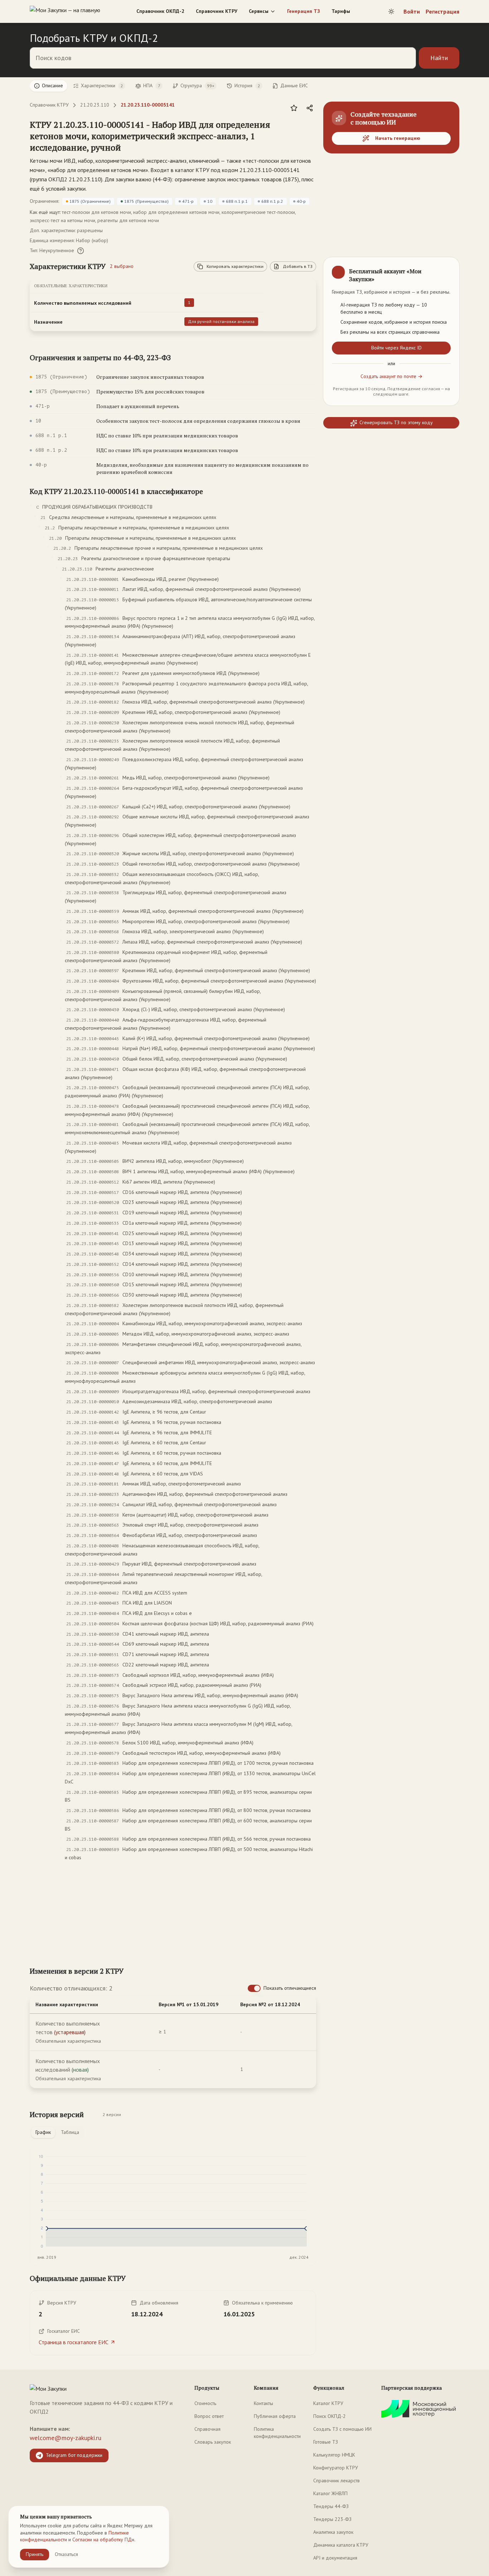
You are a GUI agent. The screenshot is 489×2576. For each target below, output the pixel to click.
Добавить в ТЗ (298, 266)
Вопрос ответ (209, 2416)
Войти (412, 11)
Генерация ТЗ (304, 11)
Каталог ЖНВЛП (330, 2493)
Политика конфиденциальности (277, 2433)
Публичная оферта (275, 2416)
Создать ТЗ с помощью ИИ (342, 2429)
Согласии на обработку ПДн (103, 2540)
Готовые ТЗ (326, 2442)
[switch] (254, 1988)
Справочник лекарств (337, 2480)
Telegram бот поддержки (74, 2455)
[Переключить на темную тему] (391, 11)
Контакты (263, 2403)
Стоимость (205, 2403)
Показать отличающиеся (290, 1988)
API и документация (335, 2558)
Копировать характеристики (235, 266)
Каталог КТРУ (328, 2403)
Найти (439, 58)
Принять (35, 2554)
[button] (166, 136)
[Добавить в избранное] (294, 108)
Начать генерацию (398, 138)
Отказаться (66, 2554)
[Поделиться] (310, 108)
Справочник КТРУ (217, 11)
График (43, 2132)
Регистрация (442, 11)
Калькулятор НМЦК (334, 2455)
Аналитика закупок (333, 2532)
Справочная (207, 2429)
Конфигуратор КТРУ (336, 2468)
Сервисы (259, 11)
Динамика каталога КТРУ (341, 2545)
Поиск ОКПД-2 (330, 2416)
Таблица (70, 2132)
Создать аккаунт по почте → (391, 376)
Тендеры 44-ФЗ (331, 2506)
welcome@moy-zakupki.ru (66, 2438)
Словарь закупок (213, 2442)
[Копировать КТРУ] (310, 137)
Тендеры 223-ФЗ (332, 2519)
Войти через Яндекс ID (396, 348)
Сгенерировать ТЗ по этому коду (396, 423)
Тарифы (341, 11)
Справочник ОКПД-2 (160, 11)
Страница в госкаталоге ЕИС (74, 2342)
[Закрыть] (448, 269)
